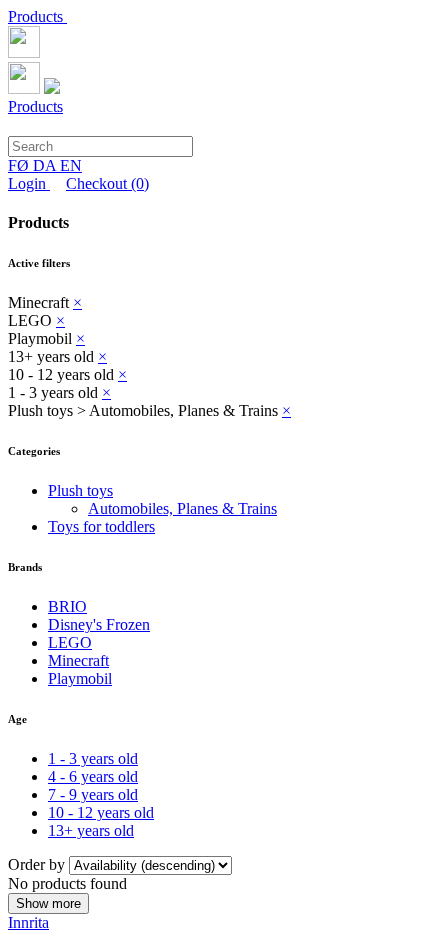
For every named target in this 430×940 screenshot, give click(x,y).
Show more (48, 903)
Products (37, 16)
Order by (38, 864)
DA (46, 165)
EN (71, 165)
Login (29, 183)
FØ (20, 165)
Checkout (107, 183)
